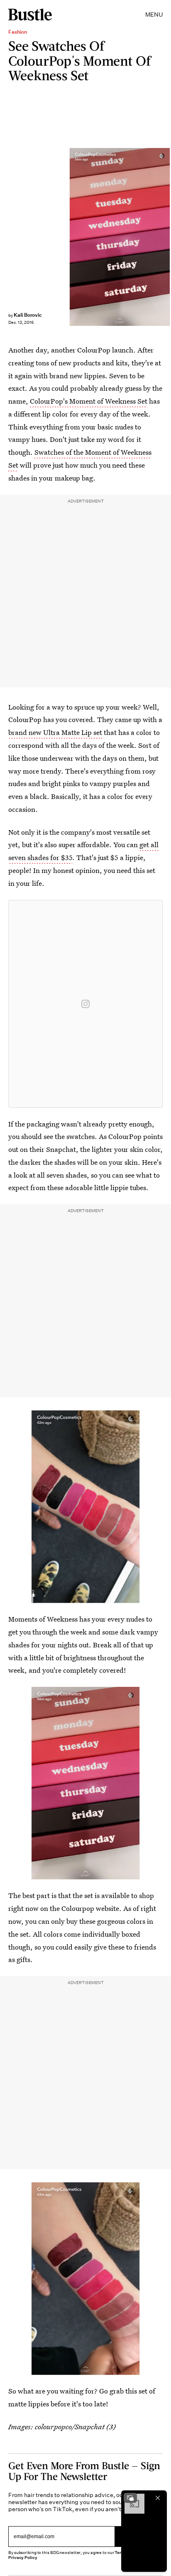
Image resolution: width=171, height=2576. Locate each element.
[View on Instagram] (85, 1004)
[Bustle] (30, 15)
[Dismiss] (158, 2498)
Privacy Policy (23, 2558)
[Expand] (130, 2498)
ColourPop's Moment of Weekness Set (89, 401)
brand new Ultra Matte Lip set (55, 732)
